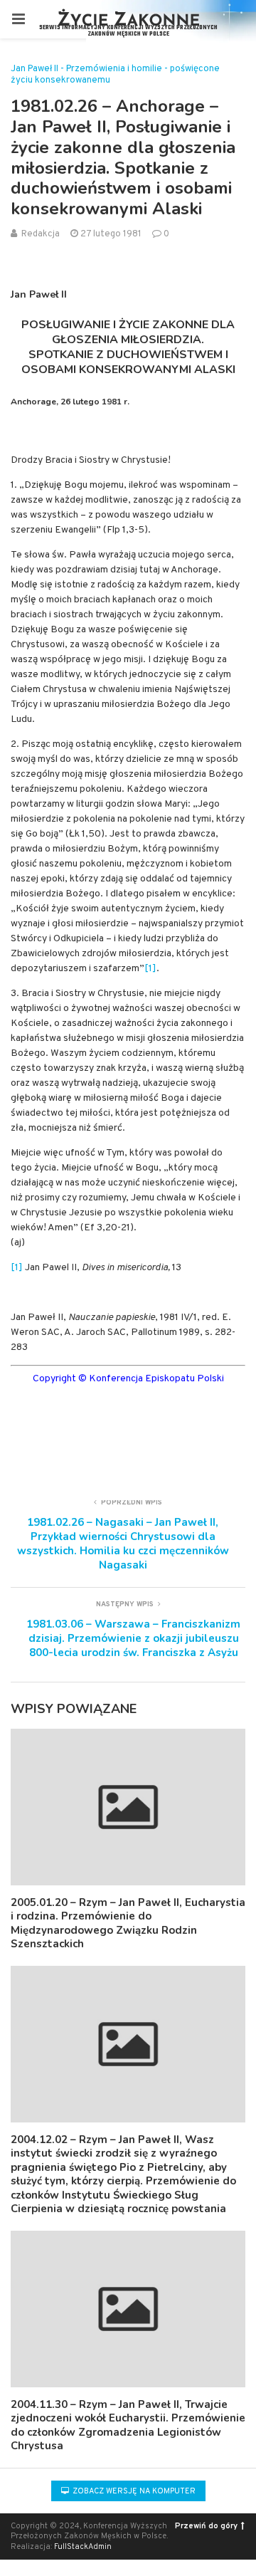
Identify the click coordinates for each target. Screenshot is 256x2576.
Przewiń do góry (206, 2526)
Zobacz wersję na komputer (133, 2491)
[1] (150, 969)
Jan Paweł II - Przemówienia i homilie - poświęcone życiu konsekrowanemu (115, 75)
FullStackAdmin (83, 2547)
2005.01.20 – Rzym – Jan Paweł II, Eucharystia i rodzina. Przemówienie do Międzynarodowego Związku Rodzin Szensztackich (128, 1923)
